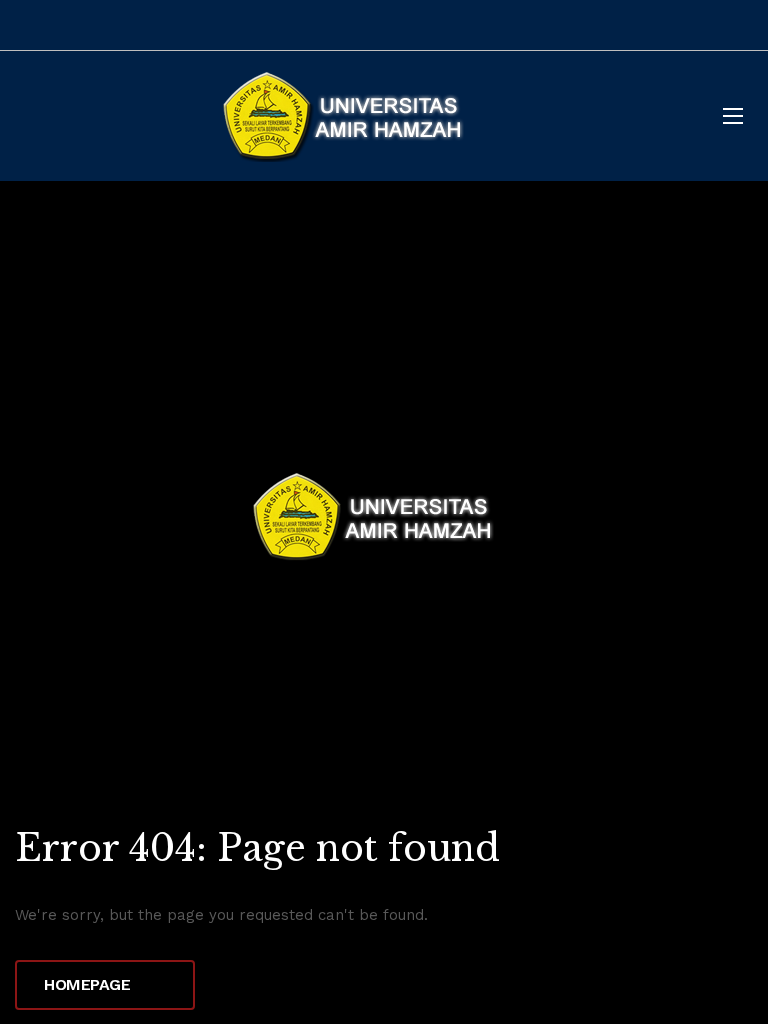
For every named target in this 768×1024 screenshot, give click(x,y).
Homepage (89, 984)
